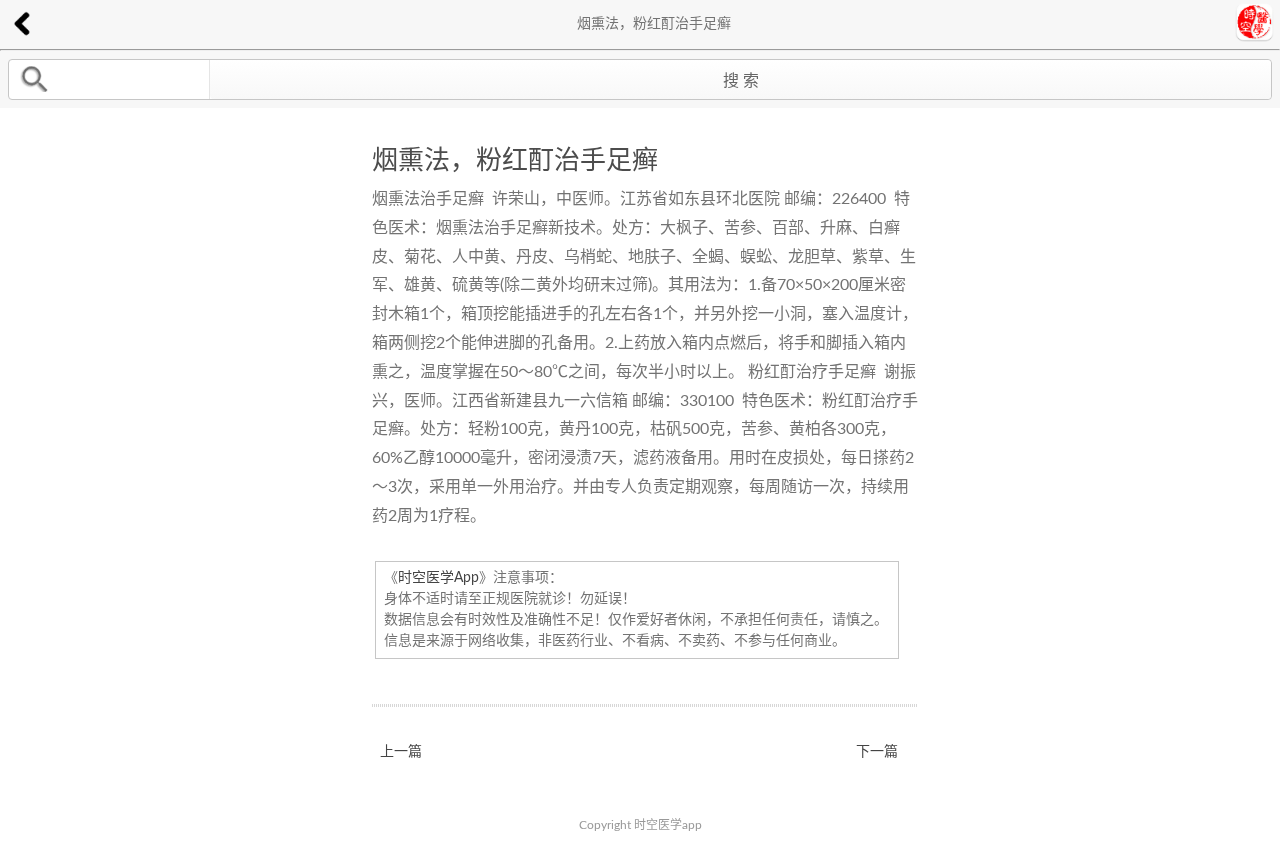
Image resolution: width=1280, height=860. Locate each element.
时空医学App (438, 578)
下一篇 (877, 752)
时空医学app (668, 825)
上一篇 (401, 752)
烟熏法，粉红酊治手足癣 (515, 161)
